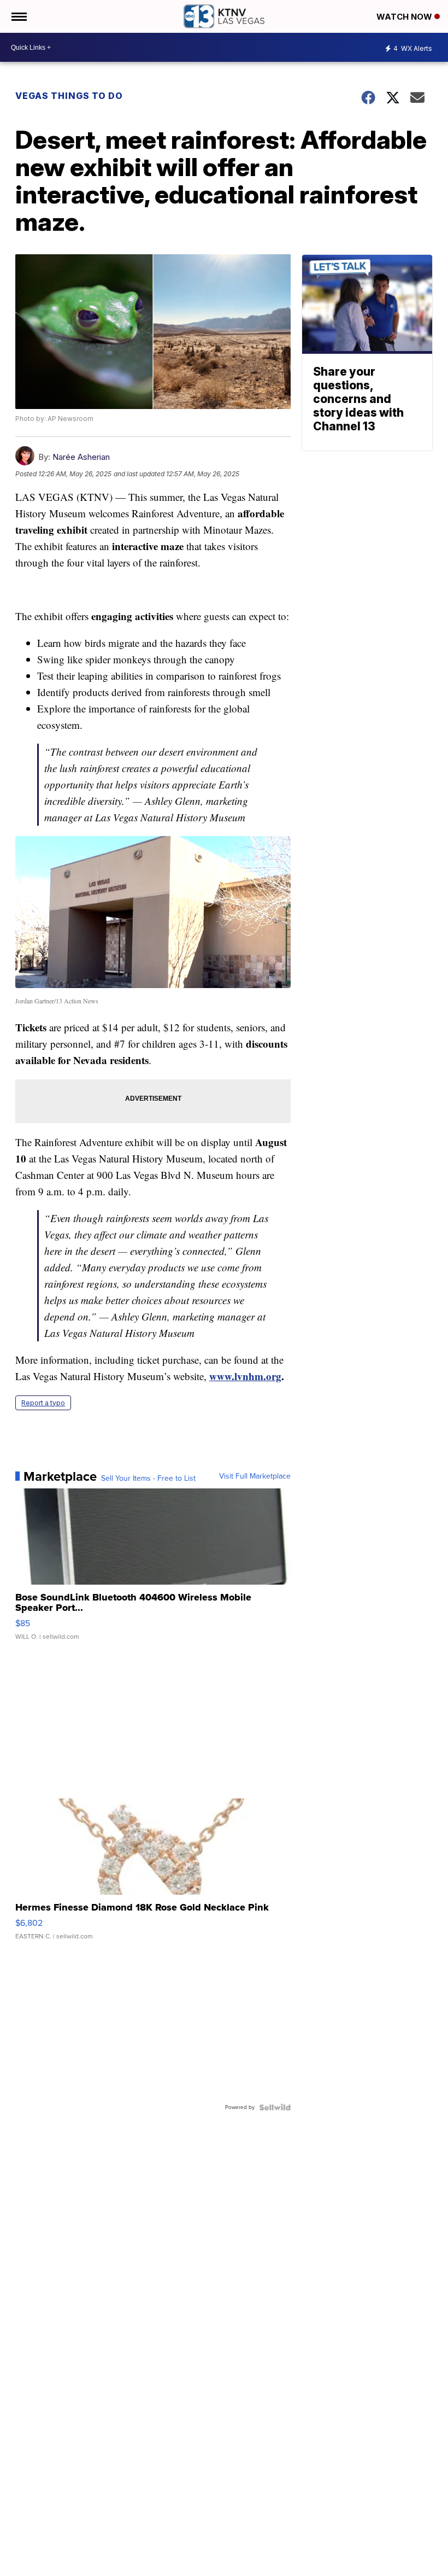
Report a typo (43, 1403)
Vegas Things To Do (69, 96)
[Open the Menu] (18, 16)
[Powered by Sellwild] (275, 2107)
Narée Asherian (81, 457)
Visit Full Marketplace (255, 1476)
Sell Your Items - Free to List (148, 1479)
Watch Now (405, 17)
